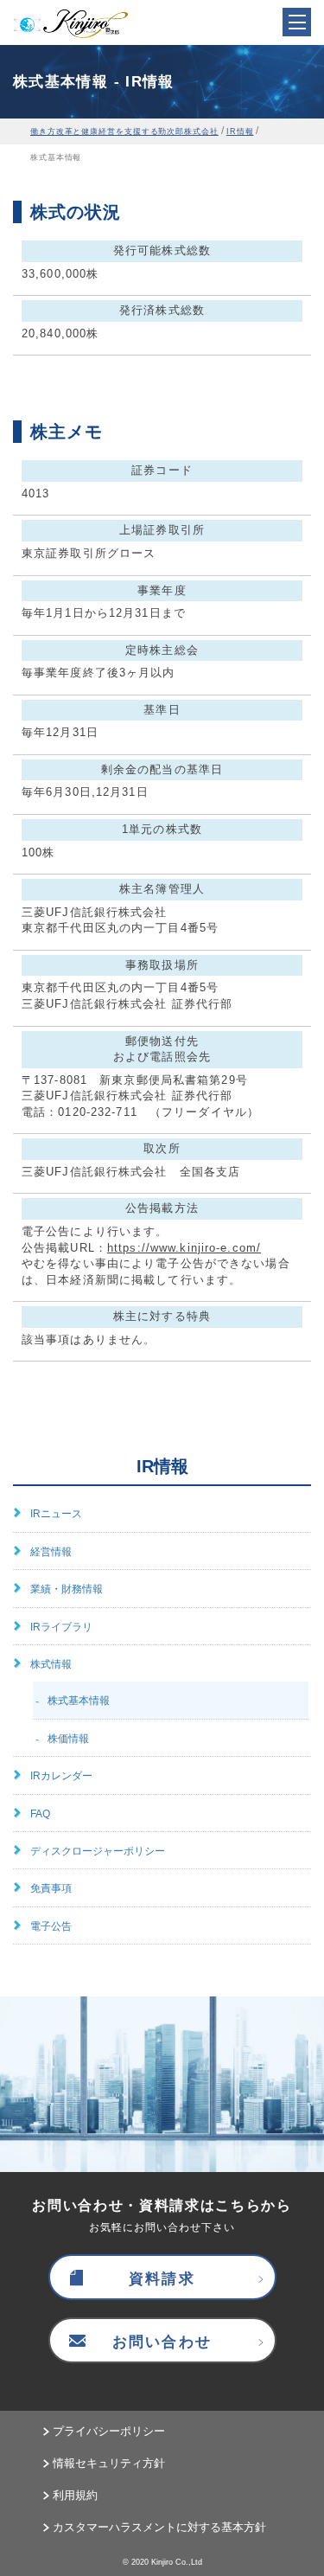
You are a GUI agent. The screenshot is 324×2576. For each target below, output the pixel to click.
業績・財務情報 (67, 1589)
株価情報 (68, 1739)
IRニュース (56, 1514)
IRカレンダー (61, 1776)
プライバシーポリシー (109, 2431)
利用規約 (75, 2495)
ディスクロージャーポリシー (98, 1851)
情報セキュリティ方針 (109, 2463)
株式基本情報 (79, 1701)
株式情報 (51, 1664)
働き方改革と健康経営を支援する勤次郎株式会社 (124, 131)
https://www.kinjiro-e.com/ (184, 1248)
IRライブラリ (61, 1627)
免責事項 (51, 1888)
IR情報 (240, 131)
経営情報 (51, 1552)
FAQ (40, 1814)
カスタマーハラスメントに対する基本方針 (159, 2527)
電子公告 (51, 1926)
